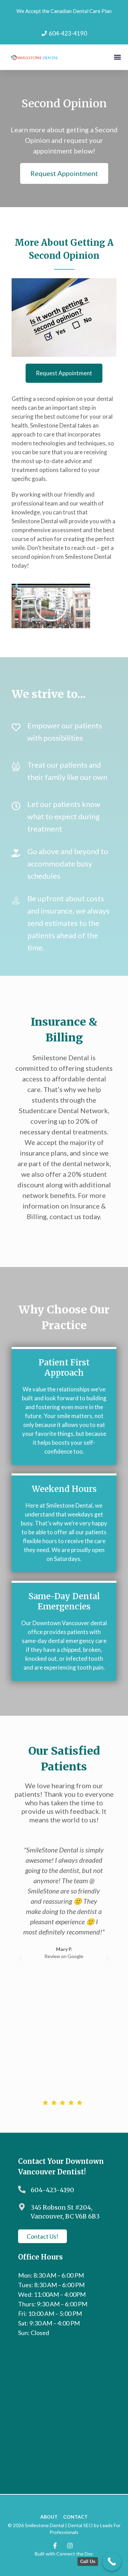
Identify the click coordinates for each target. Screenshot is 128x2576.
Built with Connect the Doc (64, 2554)
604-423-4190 (52, 2190)
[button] (117, 57)
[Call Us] (112, 2561)
